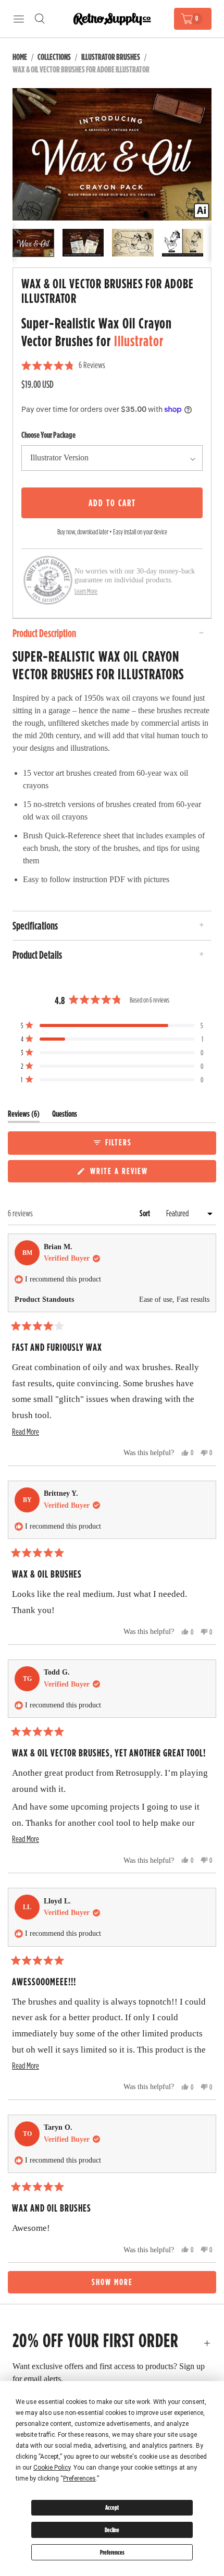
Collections (54, 57)
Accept (112, 2507)
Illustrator (139, 341)
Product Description (44, 633)
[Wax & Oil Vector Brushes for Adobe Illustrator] (112, 154)
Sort (146, 1213)
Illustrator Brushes (111, 57)
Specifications (35, 925)
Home (20, 57)
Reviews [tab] (24, 1116)
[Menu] (19, 19)
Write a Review (121, 1173)
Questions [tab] (65, 1116)
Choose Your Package (48, 435)
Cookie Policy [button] (52, 2468)
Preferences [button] (79, 2479)
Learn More (86, 591)
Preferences (112, 2552)
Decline (112, 2530)
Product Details (37, 955)
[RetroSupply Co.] (112, 19)
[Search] (40, 19)
